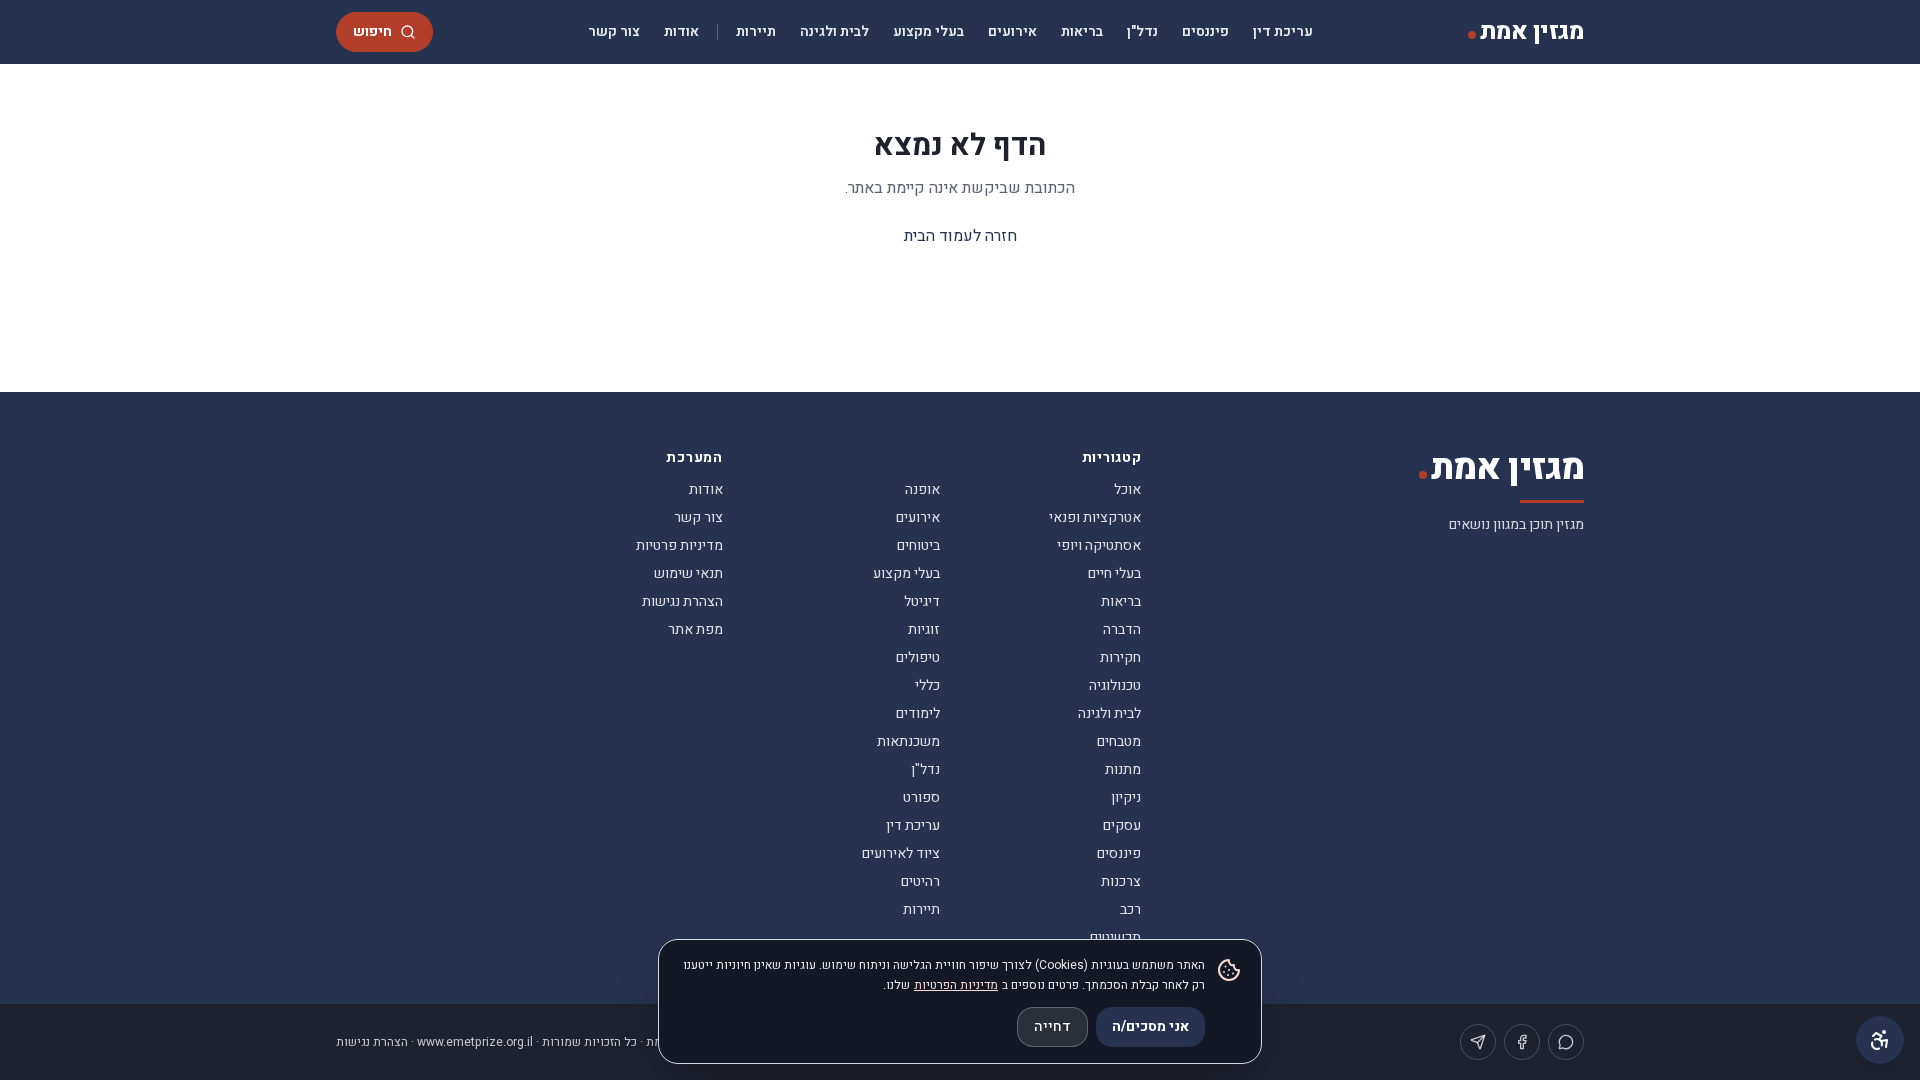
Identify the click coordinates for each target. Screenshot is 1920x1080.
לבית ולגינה (834, 31)
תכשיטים (1115, 937)
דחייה (1052, 1026)
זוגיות (924, 629)
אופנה (922, 489)
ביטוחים (918, 545)
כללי (927, 685)
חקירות (1120, 657)
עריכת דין (1283, 31)
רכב (1130, 909)
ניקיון (1126, 797)
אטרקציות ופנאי (1095, 517)
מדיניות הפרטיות (956, 985)
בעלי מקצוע (928, 31)
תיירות (756, 31)
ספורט (921, 797)
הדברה (1122, 629)
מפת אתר (695, 629)
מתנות (1123, 769)
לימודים (918, 713)
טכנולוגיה (1115, 685)
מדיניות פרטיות (679, 545)
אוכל (1127, 489)
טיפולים (918, 657)
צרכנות (1121, 881)
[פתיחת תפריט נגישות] (1880, 1040)
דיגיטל (922, 601)
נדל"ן (1142, 31)
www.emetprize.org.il (475, 1042)
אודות (681, 31)
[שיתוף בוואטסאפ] (1566, 1042)
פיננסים (1205, 31)
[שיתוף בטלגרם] (1478, 1042)
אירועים (1012, 31)
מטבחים (1119, 741)
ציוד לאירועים (901, 853)
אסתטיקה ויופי (1099, 545)
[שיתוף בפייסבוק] (1522, 1042)
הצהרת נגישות (682, 601)
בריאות (1082, 31)
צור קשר (614, 31)
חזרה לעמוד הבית (960, 236)
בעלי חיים (1114, 573)
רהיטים (920, 881)
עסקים (1122, 825)
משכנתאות (908, 741)
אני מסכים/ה (1150, 1026)
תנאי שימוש (688, 573)
